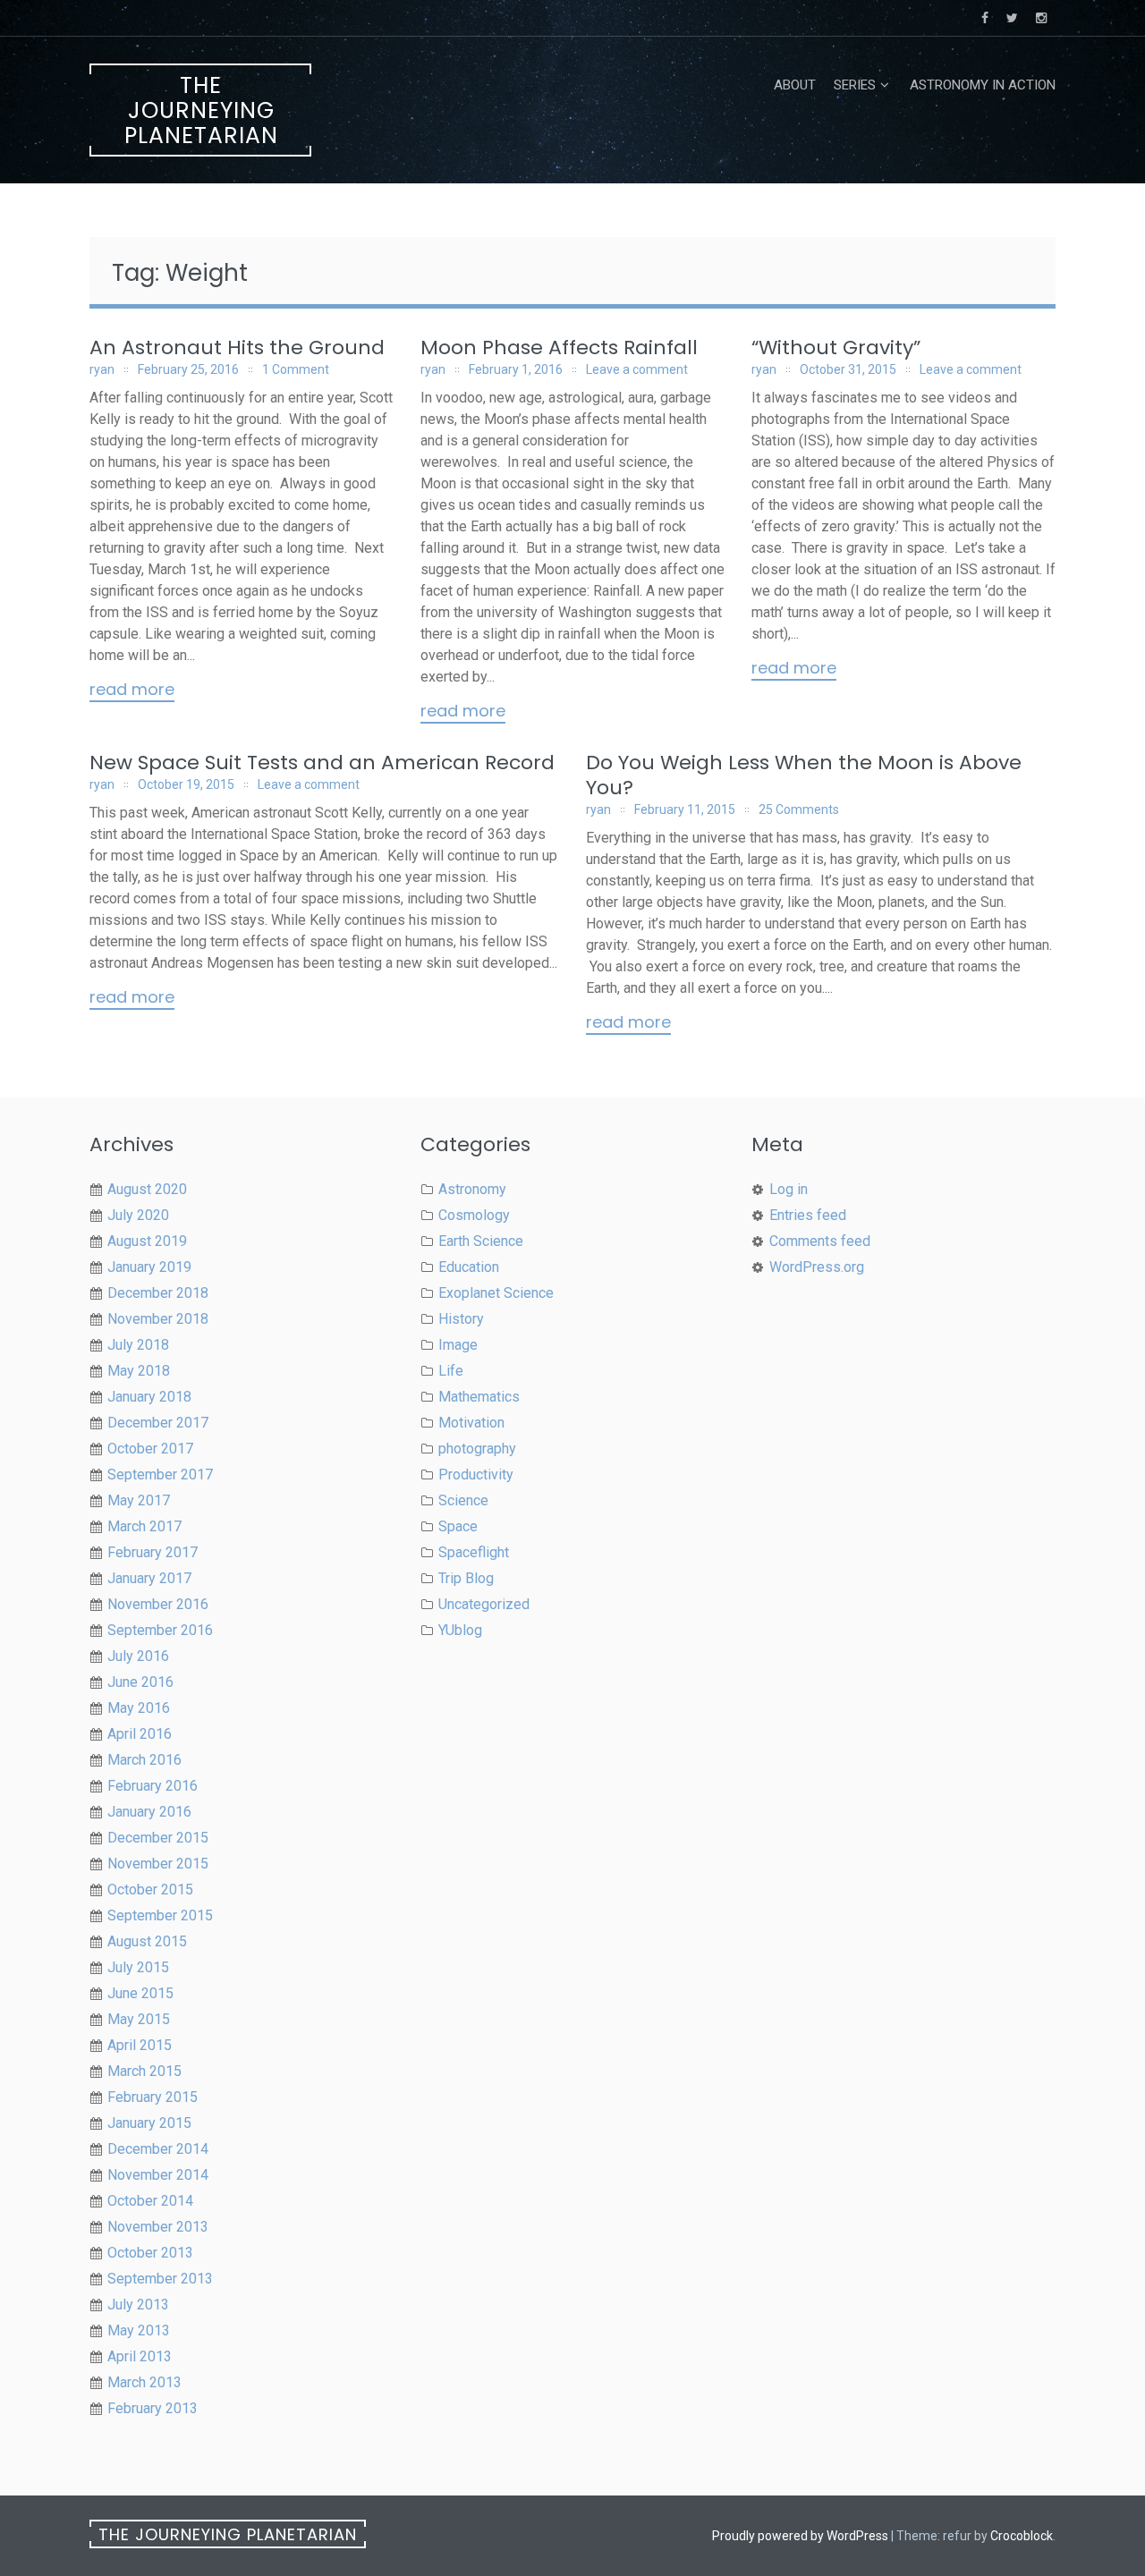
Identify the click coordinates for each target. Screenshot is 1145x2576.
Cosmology (474, 1215)
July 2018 (138, 1345)
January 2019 (149, 1267)
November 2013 (158, 2227)
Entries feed (808, 1215)
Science (463, 1500)
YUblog (460, 1630)
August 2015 (147, 1941)
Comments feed (820, 1241)
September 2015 (160, 1915)
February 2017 (153, 1552)
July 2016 (138, 1656)
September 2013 (160, 2279)
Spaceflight (474, 1552)
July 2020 (138, 1215)
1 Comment (296, 369)
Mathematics (479, 1397)
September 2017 (160, 1474)
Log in (789, 1189)
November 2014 (158, 2175)
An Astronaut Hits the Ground (237, 347)
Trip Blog (466, 1578)
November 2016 (158, 1604)
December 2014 (158, 2149)
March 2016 (144, 1760)
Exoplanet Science (496, 1293)
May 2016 (139, 1708)
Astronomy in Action (983, 85)
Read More (132, 691)
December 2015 (158, 1838)
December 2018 (158, 1293)
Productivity (476, 1474)
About (795, 85)
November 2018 (158, 1319)
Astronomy (472, 1189)
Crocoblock (1022, 2536)
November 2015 (158, 1864)
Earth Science (481, 1241)
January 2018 (149, 1397)
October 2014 (150, 2201)
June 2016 (140, 1682)
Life (451, 1371)
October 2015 (150, 1890)
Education (469, 1267)
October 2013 (150, 2253)
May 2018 (139, 1371)
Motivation (471, 1423)
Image (458, 1345)
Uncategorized (484, 1604)
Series (855, 85)
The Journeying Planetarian (201, 110)
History (461, 1319)
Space (458, 1526)
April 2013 (140, 2356)
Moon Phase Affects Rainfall (559, 347)
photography (477, 1449)
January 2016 (149, 1812)
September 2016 (160, 1630)
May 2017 (139, 1500)
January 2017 (149, 1578)
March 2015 (144, 2071)
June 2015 (140, 1993)
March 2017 (144, 1526)
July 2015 (138, 1967)
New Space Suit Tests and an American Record (322, 763)
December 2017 (158, 1423)
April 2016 (140, 1734)
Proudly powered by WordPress (800, 2536)
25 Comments (799, 809)
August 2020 (147, 1189)
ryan (102, 369)
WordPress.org (817, 1267)
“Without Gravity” (836, 347)
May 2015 (139, 2019)
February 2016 (153, 1786)
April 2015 (140, 2045)
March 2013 (144, 2382)
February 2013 (153, 2408)
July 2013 (138, 2305)
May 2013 (139, 2330)
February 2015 (153, 2097)
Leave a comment (637, 369)
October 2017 (150, 1449)
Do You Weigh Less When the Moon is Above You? (804, 775)
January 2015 (149, 2123)
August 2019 (147, 1241)
